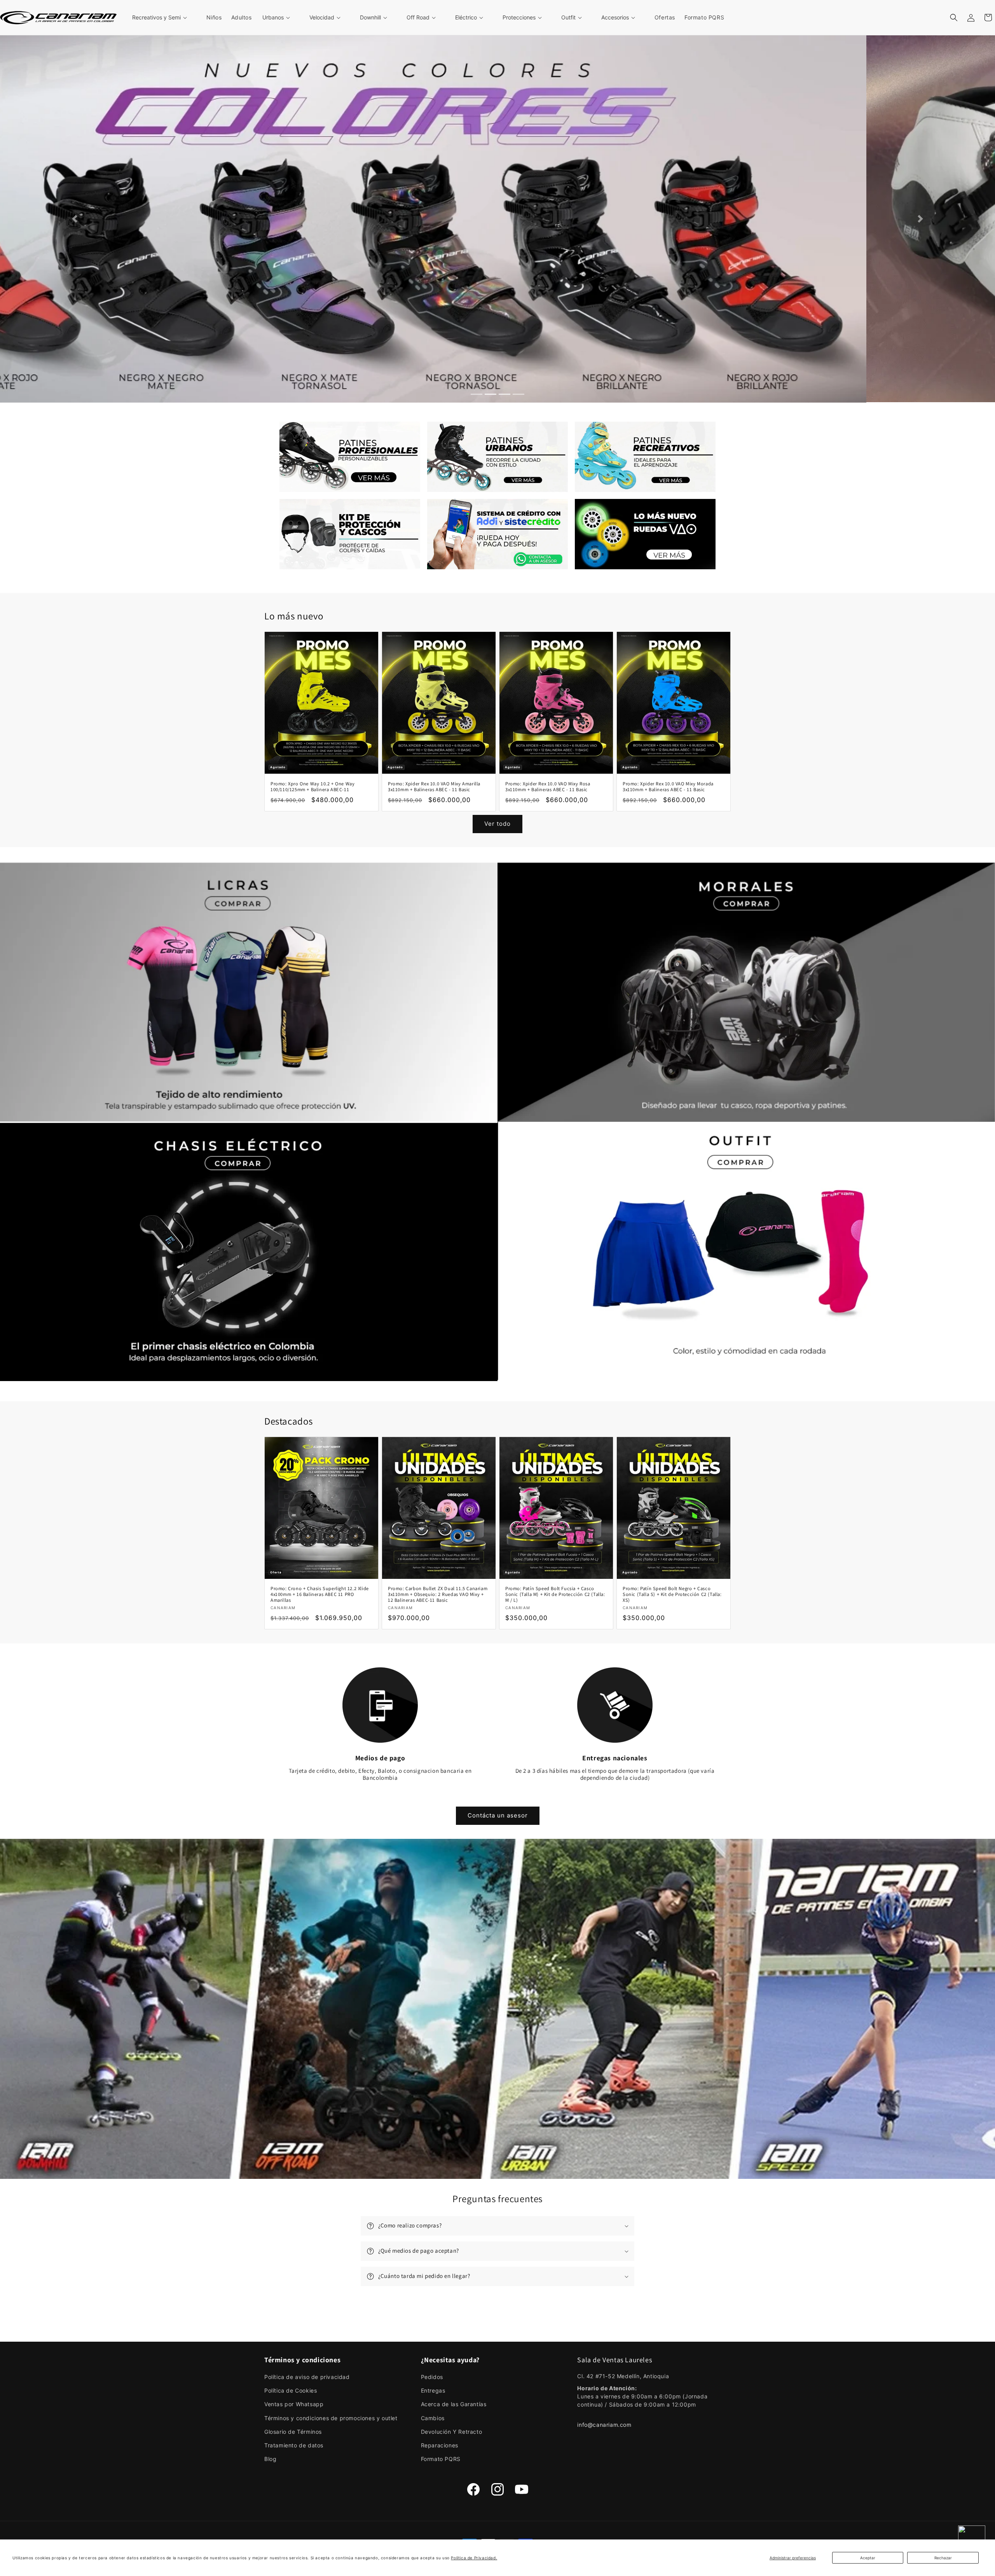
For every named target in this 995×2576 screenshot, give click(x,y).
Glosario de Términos (293, 2431)
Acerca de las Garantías (454, 2404)
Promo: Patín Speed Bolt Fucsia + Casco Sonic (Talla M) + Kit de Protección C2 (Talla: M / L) (555, 1594)
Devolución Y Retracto (452, 2431)
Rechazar (943, 2558)
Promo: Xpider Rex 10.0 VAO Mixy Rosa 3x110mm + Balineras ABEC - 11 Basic (548, 786)
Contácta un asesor (498, 1815)
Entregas (433, 2390)
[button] (164, 17)
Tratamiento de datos (294, 2444)
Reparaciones (440, 2444)
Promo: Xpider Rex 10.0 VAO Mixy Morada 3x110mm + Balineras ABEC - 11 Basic (668, 786)
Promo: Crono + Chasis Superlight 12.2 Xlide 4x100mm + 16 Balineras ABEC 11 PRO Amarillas (320, 1594)
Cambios (433, 2417)
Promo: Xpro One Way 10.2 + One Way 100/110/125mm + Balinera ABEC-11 (312, 786)
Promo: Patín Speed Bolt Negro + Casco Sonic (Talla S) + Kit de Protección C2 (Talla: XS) (672, 1594)
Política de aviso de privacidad (307, 2376)
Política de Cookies (291, 2390)
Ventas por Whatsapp (294, 2404)
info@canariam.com (604, 2424)
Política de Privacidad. (474, 2558)
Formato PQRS (441, 2458)
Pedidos (432, 2376)
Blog (270, 2458)
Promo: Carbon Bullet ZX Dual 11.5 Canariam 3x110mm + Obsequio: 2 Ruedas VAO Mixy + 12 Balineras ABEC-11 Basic (438, 1594)
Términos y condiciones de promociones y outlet (331, 2417)
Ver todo (497, 824)
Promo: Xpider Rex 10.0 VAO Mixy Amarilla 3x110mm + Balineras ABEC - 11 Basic (434, 786)
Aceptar (868, 2558)
